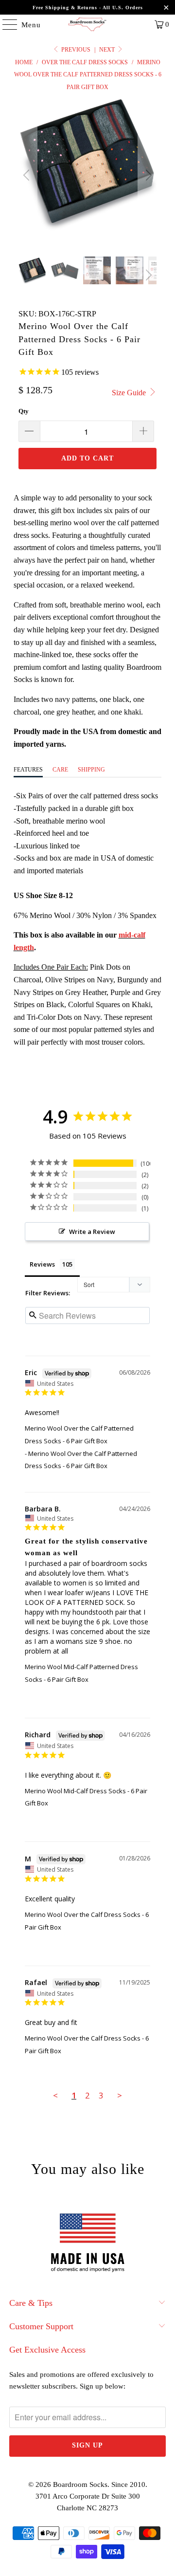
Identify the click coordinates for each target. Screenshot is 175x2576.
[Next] (147, 175)
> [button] (120, 2095)
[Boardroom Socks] (87, 24)
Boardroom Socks (80, 2484)
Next (108, 50)
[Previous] (28, 175)
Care (60, 770)
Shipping (91, 770)
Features (28, 770)
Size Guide (130, 393)
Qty (24, 411)
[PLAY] (88, 175)
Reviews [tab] (42, 1264)
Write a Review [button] (92, 1232)
